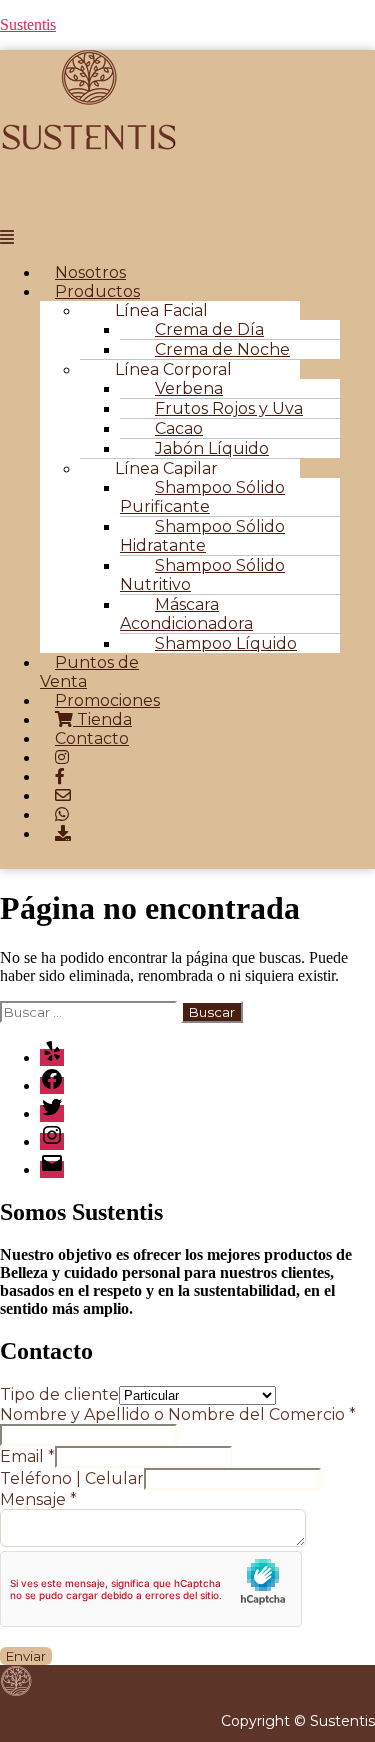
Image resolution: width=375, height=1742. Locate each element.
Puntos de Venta (89, 672)
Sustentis (28, 24)
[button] (94, 238)
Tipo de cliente (59, 1394)
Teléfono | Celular (72, 1478)
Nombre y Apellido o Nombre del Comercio (178, 1414)
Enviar (26, 1656)
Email (27, 1456)
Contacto (92, 738)
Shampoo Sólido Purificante (202, 497)
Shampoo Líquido (226, 643)
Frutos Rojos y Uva (229, 408)
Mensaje (38, 1499)
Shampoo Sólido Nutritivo (202, 575)
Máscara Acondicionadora (186, 614)
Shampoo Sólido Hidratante (202, 536)
